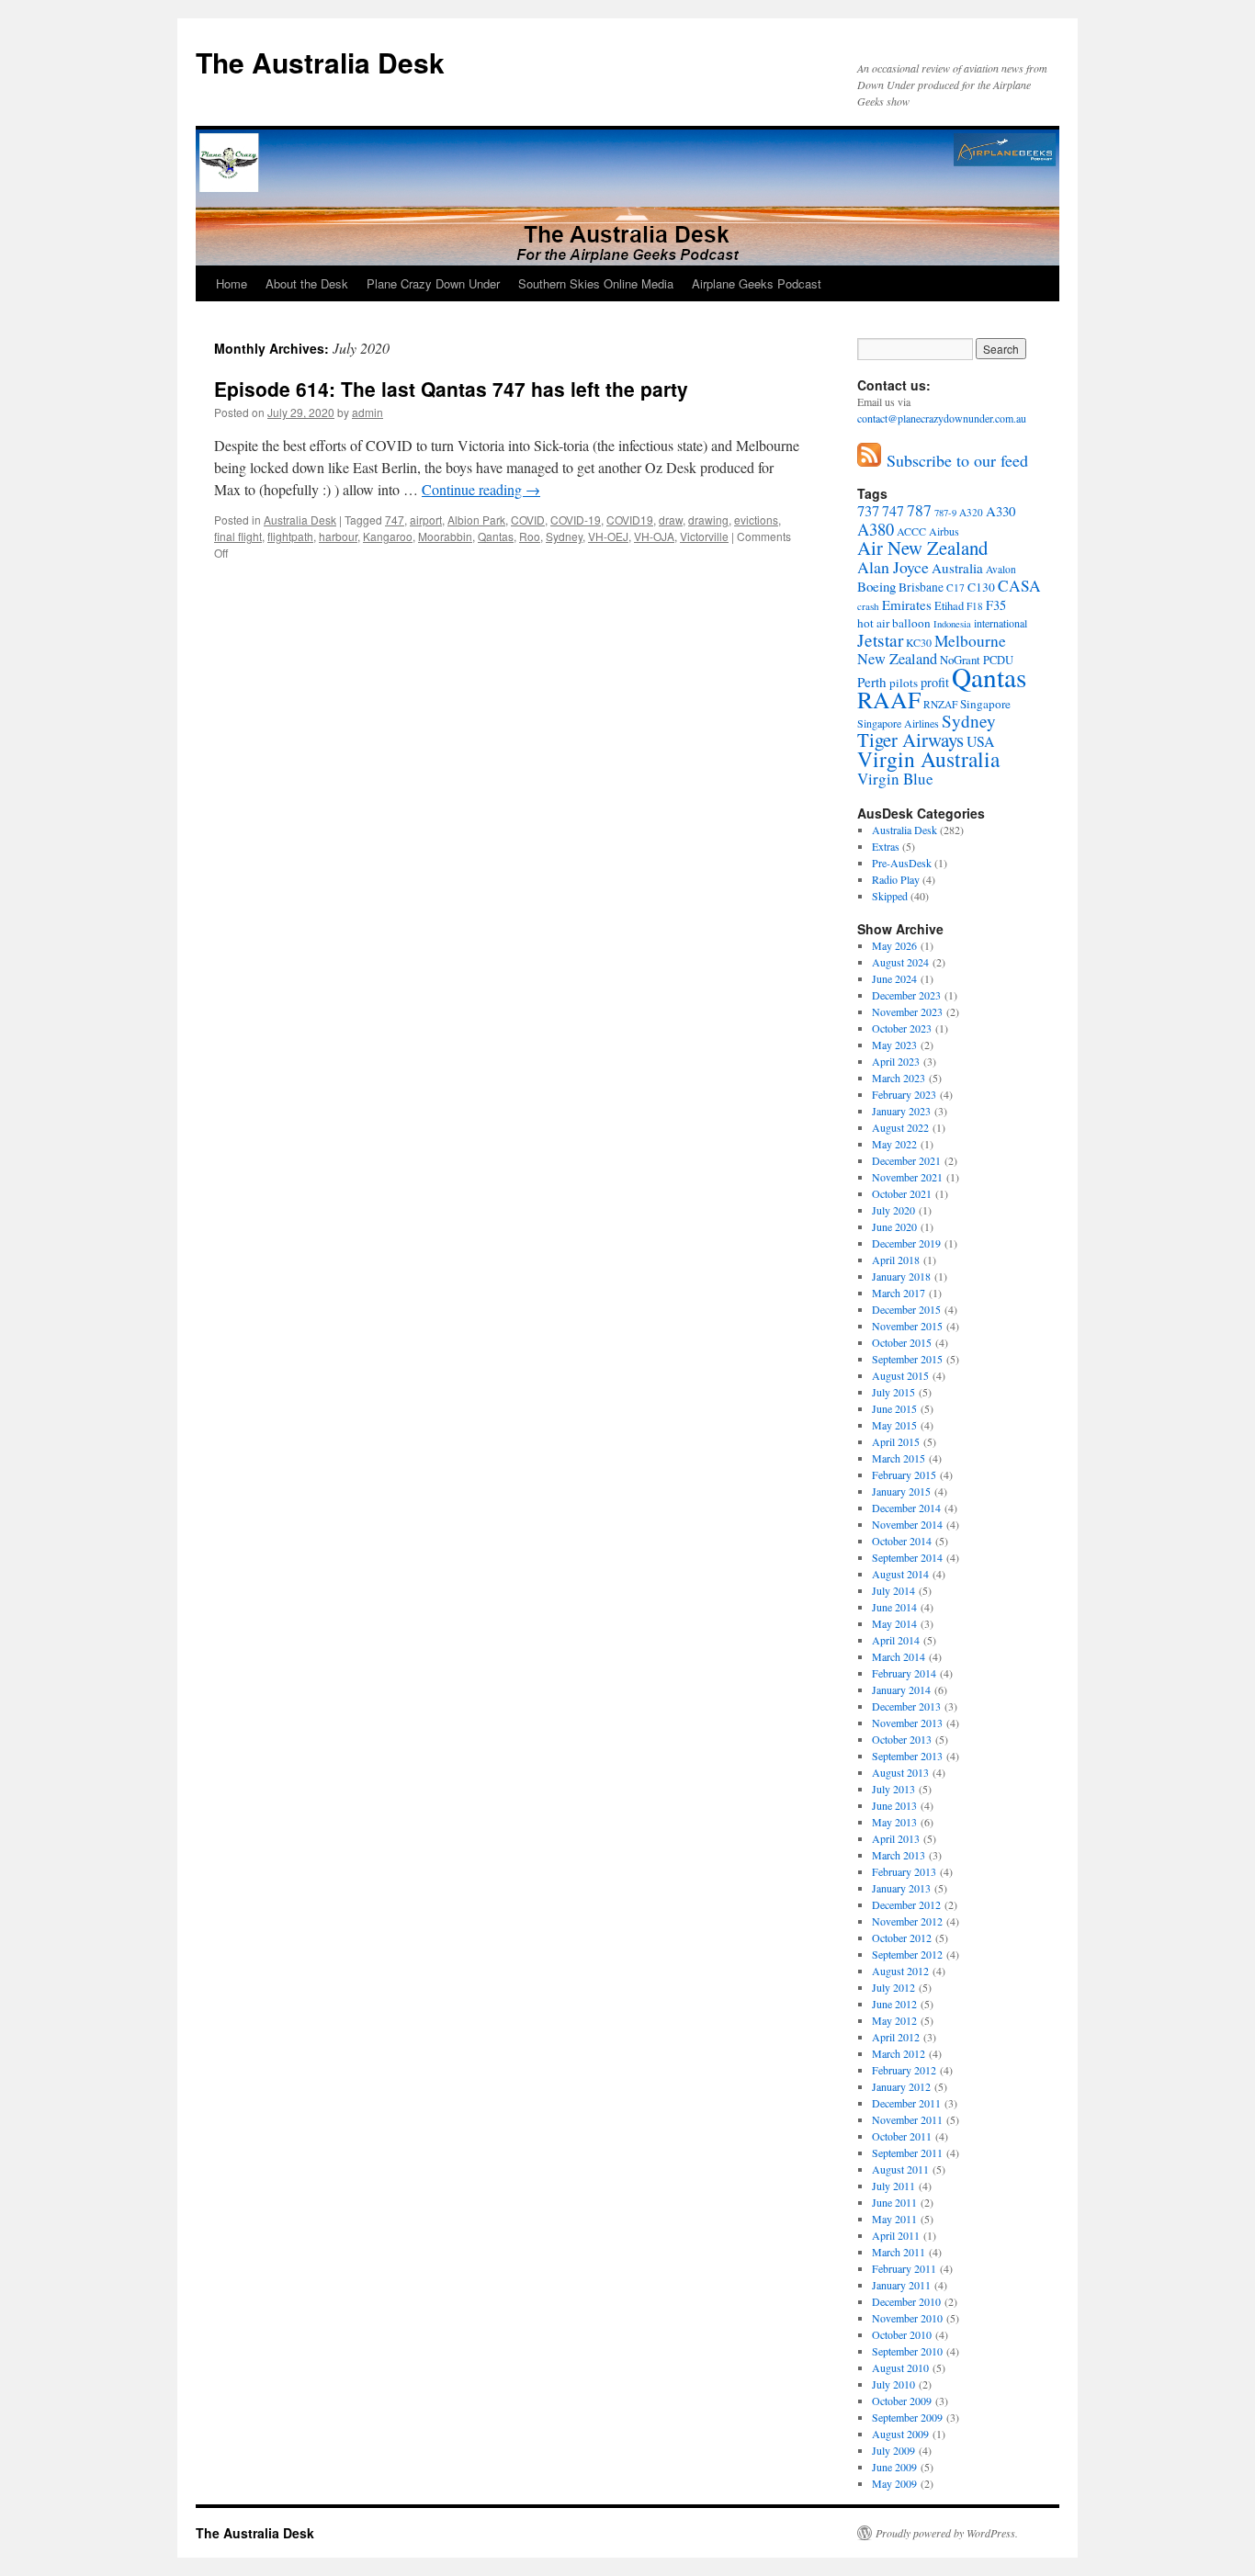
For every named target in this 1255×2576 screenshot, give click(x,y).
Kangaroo (388, 536)
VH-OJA (654, 536)
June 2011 (894, 2202)
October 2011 (902, 2136)
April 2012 (896, 2037)
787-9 (945, 513)
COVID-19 (576, 520)
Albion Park (476, 520)
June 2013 (894, 1805)
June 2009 (894, 2467)
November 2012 (907, 1921)
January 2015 (901, 1491)
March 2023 (899, 1078)
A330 (1001, 511)
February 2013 (904, 1871)
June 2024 (894, 978)
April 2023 (896, 1061)
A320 (971, 512)
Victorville (704, 536)
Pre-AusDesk (902, 863)
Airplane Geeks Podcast (757, 283)
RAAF (889, 699)
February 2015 (904, 1474)
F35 (996, 605)
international (1001, 623)
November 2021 (907, 1177)
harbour (338, 536)
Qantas (496, 536)
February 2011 (904, 2268)
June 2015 (894, 1408)
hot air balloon (894, 623)
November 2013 (907, 1723)
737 (868, 511)
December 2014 (906, 1508)
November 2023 (907, 1011)
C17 (955, 588)
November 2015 (907, 1326)
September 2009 (907, 2417)
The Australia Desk (320, 62)
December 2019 (906, 1243)
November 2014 (907, 1524)
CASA (1019, 586)
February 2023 (904, 1094)
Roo (530, 536)
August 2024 (900, 962)
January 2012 (901, 2086)
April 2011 (896, 2235)
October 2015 (902, 1342)
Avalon (1001, 569)
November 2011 (907, 2119)
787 (919, 510)
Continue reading (481, 489)
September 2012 (907, 1954)
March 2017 (899, 1293)
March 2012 (899, 2053)
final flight (238, 536)
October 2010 (902, 2334)
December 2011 (906, 2103)
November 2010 (907, 2318)
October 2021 (902, 1193)
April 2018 (896, 1260)
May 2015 (894, 1425)
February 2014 (904, 1673)
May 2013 (894, 1822)
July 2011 (893, 2186)
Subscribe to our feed (955, 460)
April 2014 (896, 1640)
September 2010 (907, 2351)
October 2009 (902, 2401)
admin (367, 412)
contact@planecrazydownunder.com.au (942, 418)
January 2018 (901, 1276)
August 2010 (900, 2367)
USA (980, 741)
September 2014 (907, 1557)
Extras (886, 846)
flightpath (290, 536)
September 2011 (907, 2152)
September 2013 (907, 1756)
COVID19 (630, 520)
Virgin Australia (928, 759)
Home (232, 283)
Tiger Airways (910, 740)
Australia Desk (300, 520)
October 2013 (902, 1739)
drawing (708, 520)
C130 (981, 587)
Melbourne (970, 641)
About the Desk (307, 283)
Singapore (985, 704)
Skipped (890, 896)
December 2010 (906, 2301)
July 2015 (893, 1392)
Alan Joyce (893, 567)
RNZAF (940, 704)
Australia (957, 568)
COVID (528, 520)
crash (868, 606)
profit (935, 682)
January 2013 (901, 1888)
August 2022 (900, 1127)
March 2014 (899, 1656)
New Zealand (897, 659)
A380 (876, 529)
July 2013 (893, 1789)
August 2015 (900, 1375)
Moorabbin (445, 536)
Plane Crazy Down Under (433, 283)
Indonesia (952, 624)
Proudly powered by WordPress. (947, 2533)
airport (426, 520)
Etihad (949, 606)
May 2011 (894, 2219)
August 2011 (900, 2169)
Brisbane (921, 587)
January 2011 (901, 2285)
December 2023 (906, 995)
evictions (756, 520)
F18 (975, 606)
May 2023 (894, 1045)
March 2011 (899, 2252)
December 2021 (906, 1160)
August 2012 (900, 1971)
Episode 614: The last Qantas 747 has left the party (451, 389)
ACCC (911, 531)
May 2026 (894, 945)
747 (395, 520)
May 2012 (894, 2020)
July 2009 (893, 2450)
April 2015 (896, 1441)
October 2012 (902, 1938)
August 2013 (900, 1772)
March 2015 (899, 1458)
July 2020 (893, 1210)
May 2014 (894, 1623)
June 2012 (894, 2004)
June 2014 (894, 1607)
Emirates (907, 604)
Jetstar (880, 640)
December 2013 (906, 1706)
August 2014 (900, 1574)
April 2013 (896, 1838)
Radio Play (896, 879)
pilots (904, 683)
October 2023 (902, 1028)
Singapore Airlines (898, 723)
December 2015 (906, 1309)
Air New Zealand (922, 548)
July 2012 (893, 1987)
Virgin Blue (895, 779)
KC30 (919, 642)
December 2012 (906, 1904)
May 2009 (894, 2483)
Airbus (944, 531)
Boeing (876, 586)
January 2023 (901, 1111)
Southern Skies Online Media (596, 283)
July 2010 (893, 2384)
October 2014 (902, 1541)
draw (671, 520)
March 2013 (899, 1855)
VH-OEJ (608, 536)
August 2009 (900, 2434)
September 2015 (907, 1359)
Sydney (564, 536)
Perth (872, 682)
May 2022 (894, 1144)
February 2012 (904, 2070)
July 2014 (893, 1590)
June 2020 (894, 1226)
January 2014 (901, 1689)
